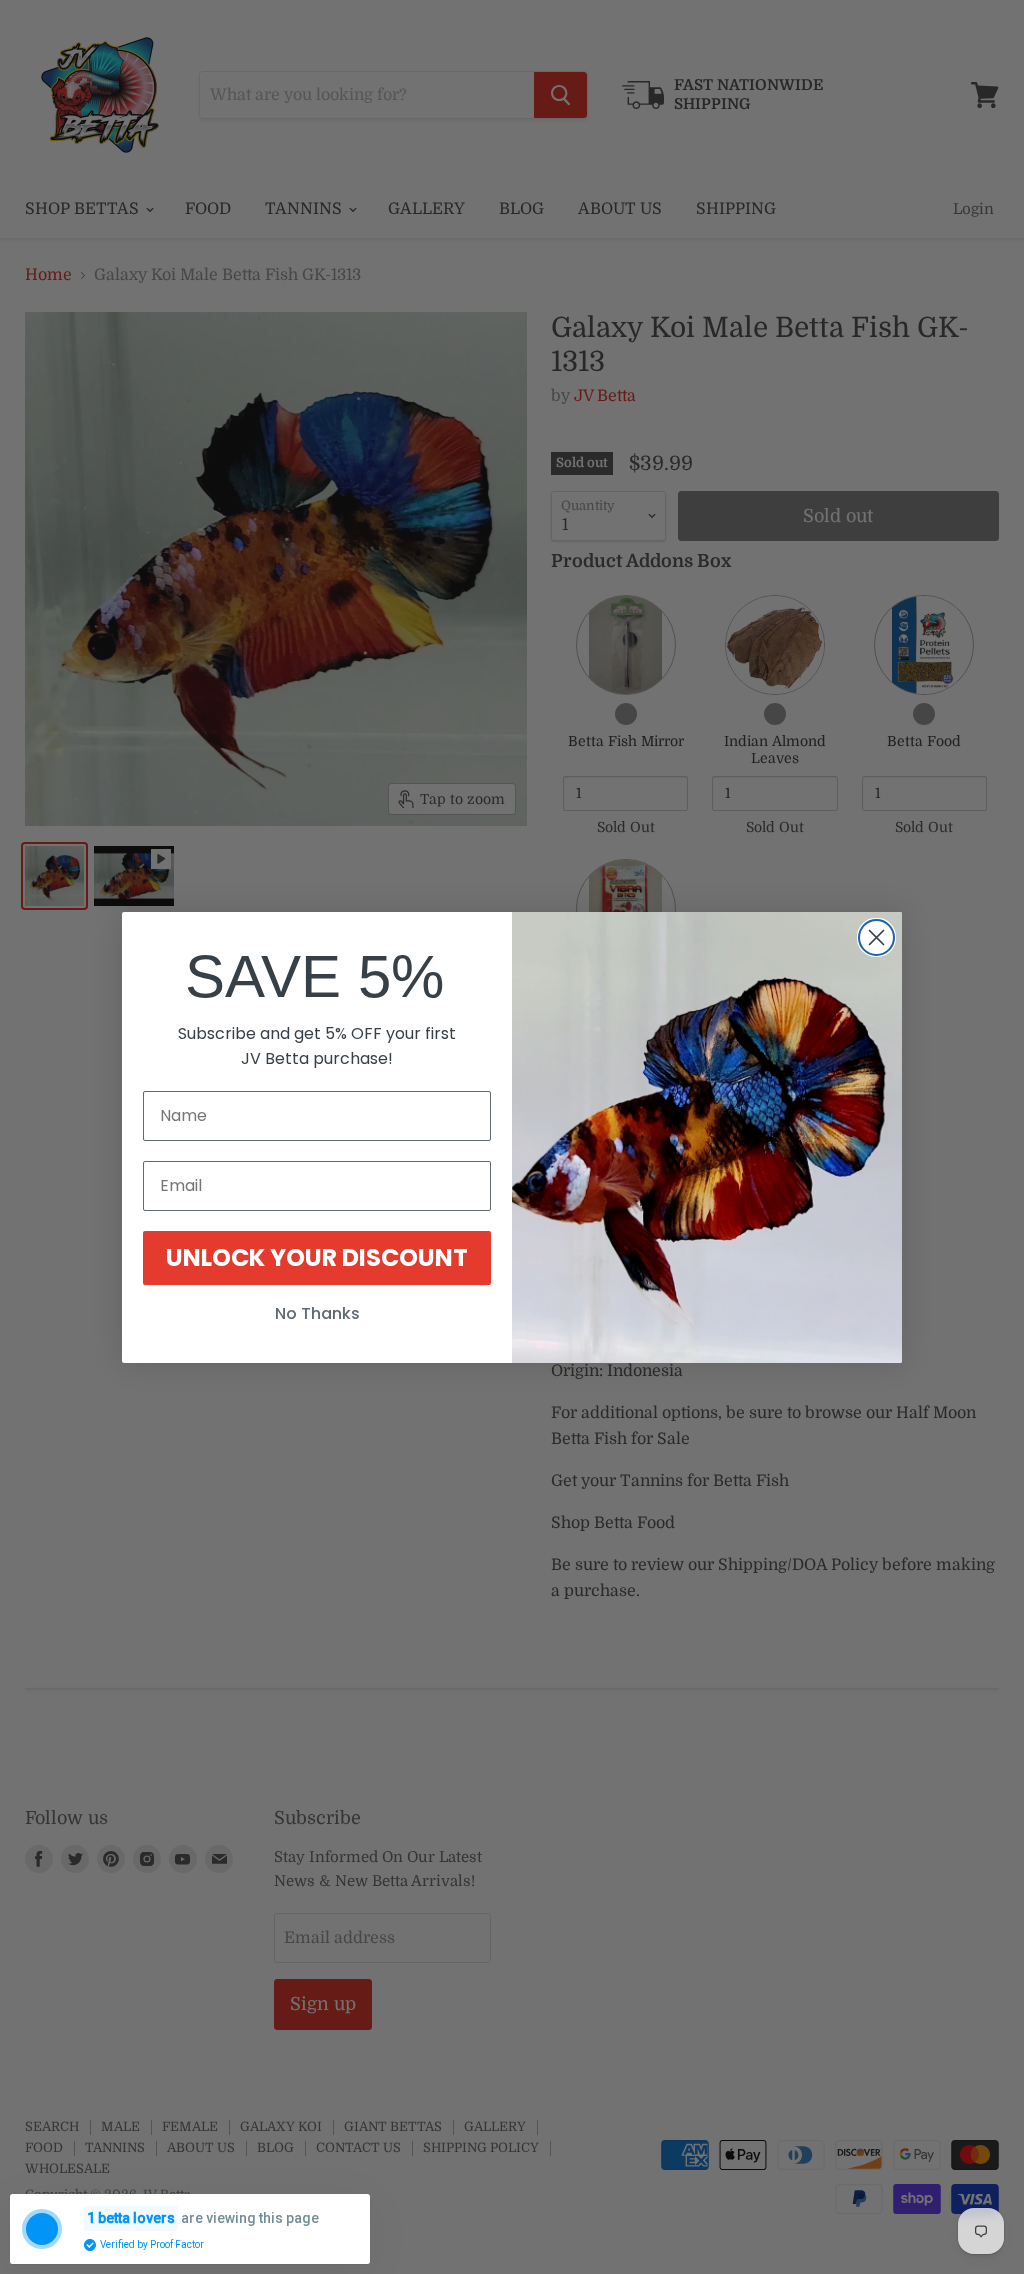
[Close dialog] (876, 937)
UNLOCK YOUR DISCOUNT (317, 1257)
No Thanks (317, 1313)
